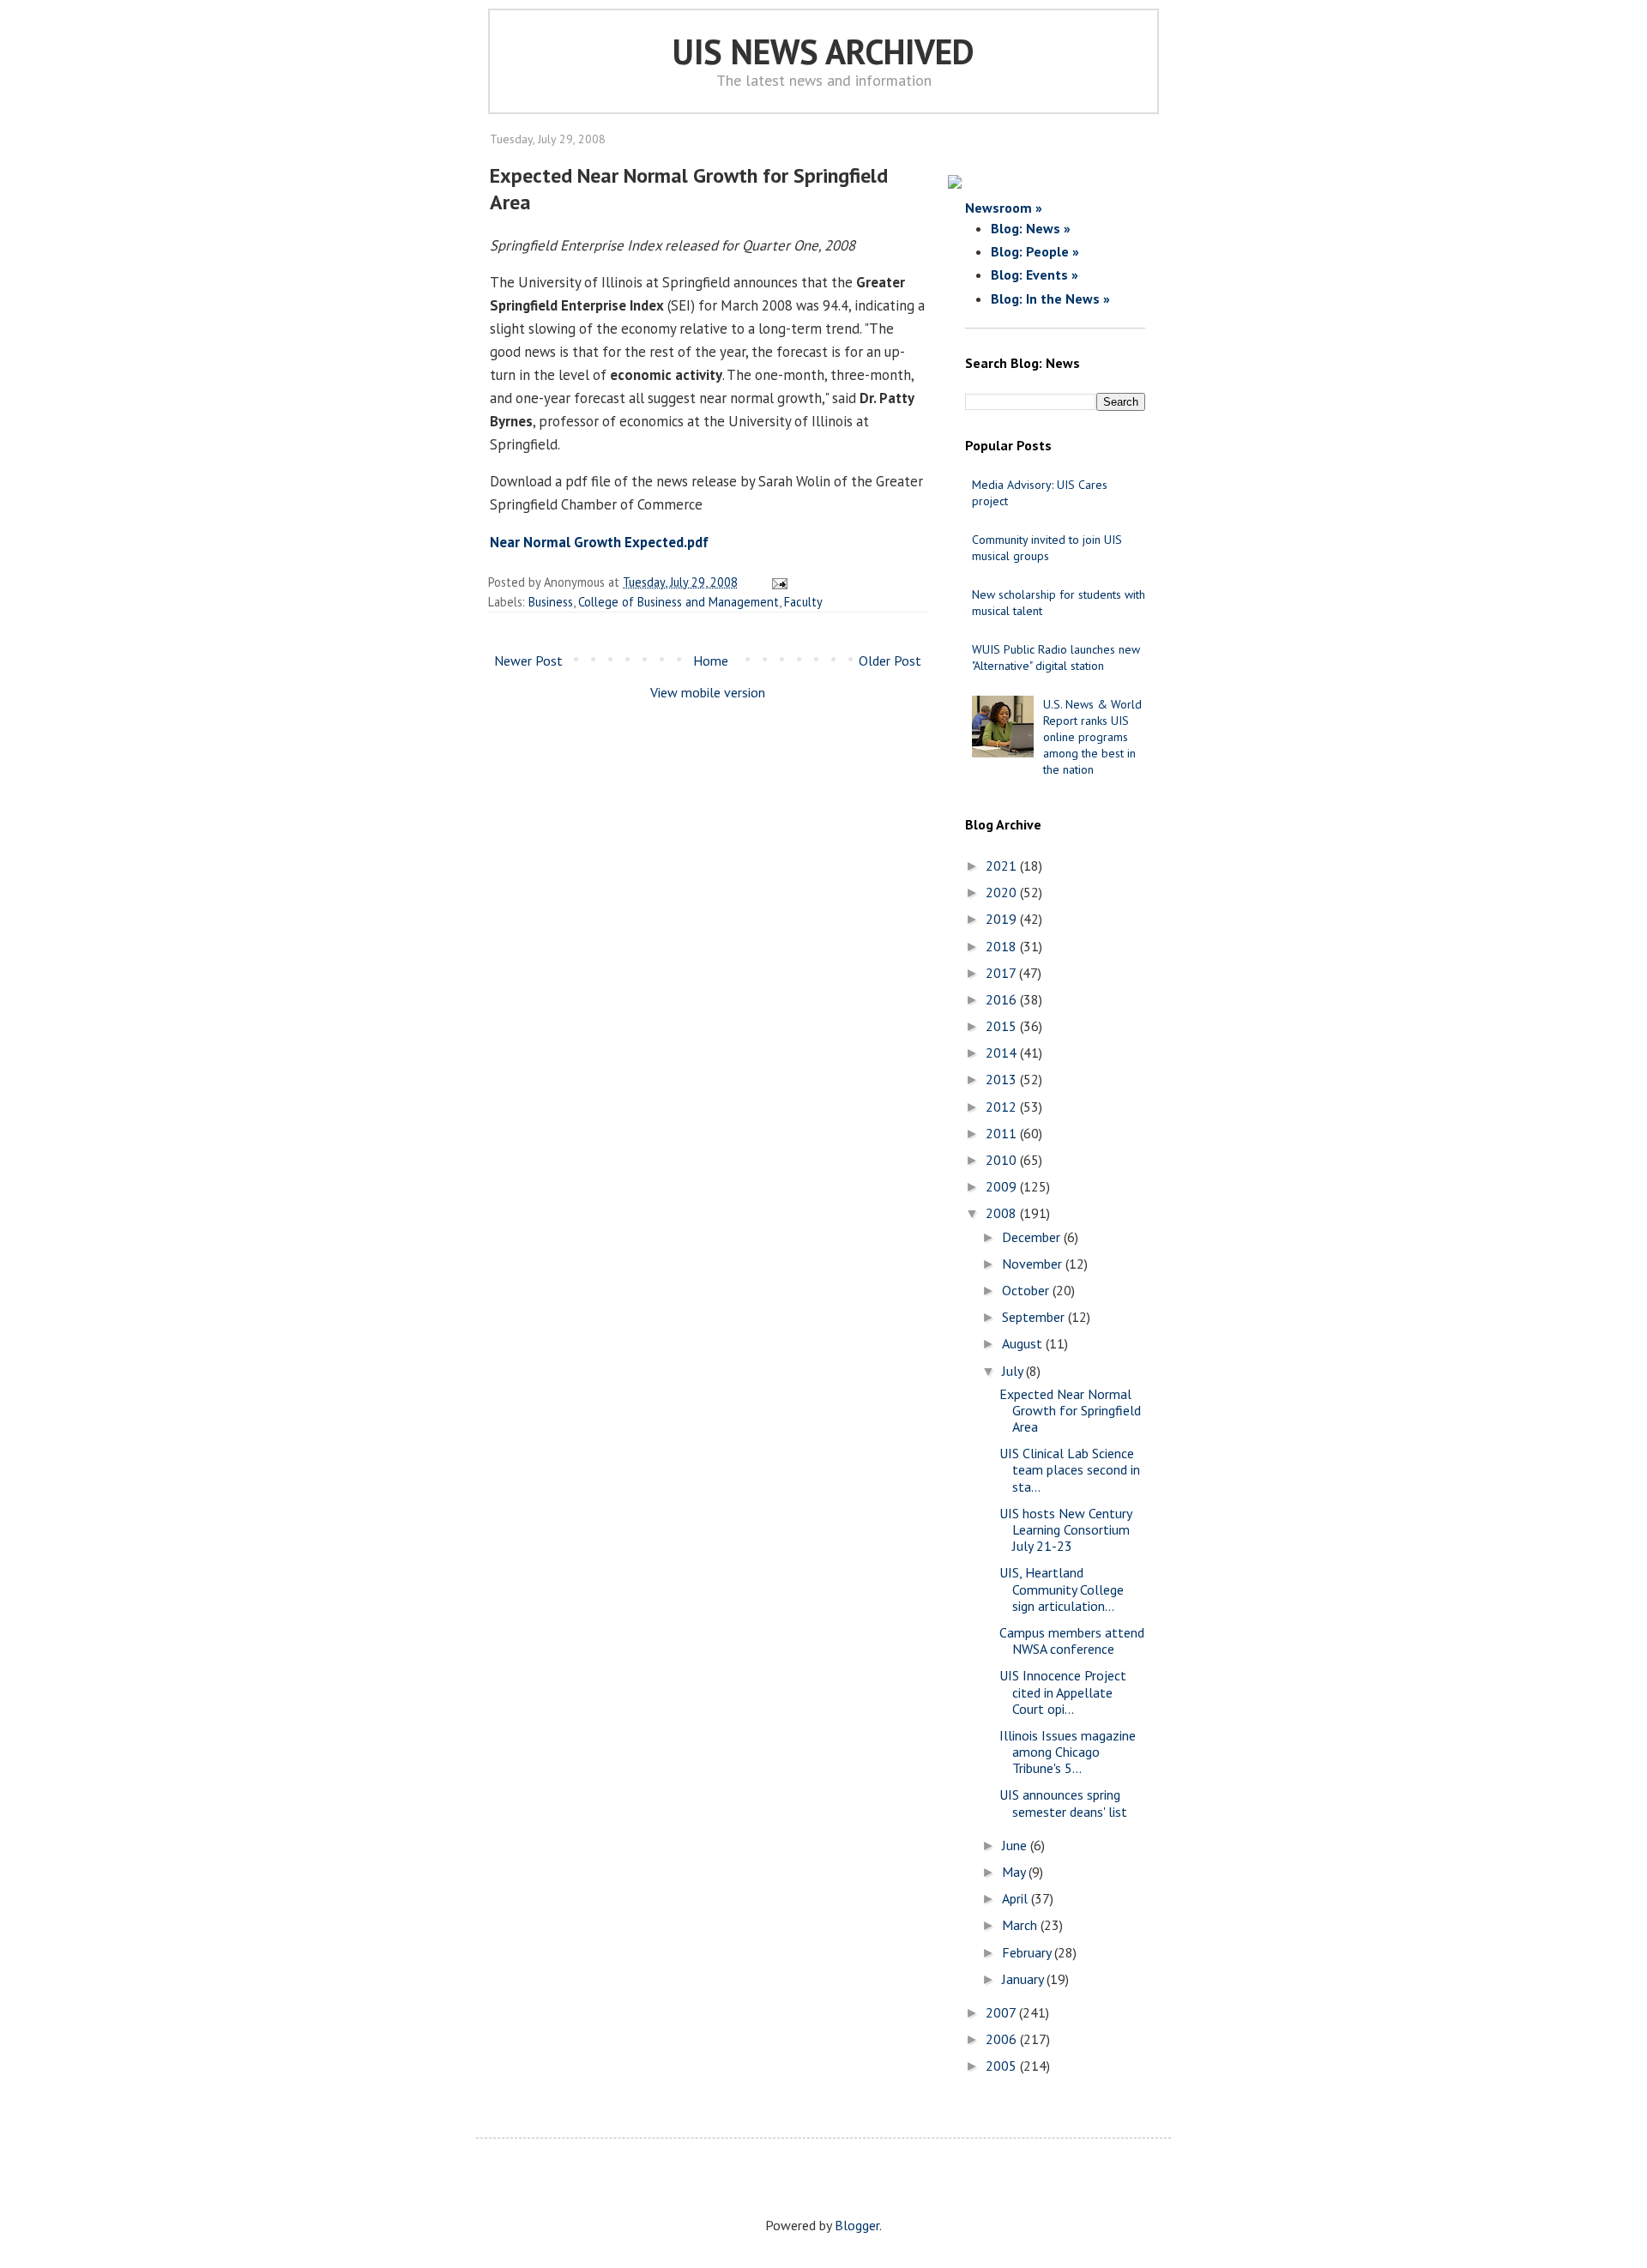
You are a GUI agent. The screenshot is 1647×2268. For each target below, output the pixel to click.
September (1035, 1317)
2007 (1002, 2012)
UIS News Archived (823, 51)
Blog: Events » (1035, 274)
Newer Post (528, 660)
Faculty (803, 602)
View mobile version (708, 692)
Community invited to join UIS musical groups (1047, 548)
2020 (1003, 892)
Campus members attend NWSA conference (1072, 1641)
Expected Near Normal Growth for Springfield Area (1070, 1410)
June (1016, 1845)
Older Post (890, 660)
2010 (1003, 1160)
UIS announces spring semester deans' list (1063, 1803)
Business (551, 602)
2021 (1003, 866)
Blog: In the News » (1050, 299)
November (1034, 1264)
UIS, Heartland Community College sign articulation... (1062, 1589)
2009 (1003, 1186)
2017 (1002, 973)
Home (711, 660)
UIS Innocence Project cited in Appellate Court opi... (1063, 1692)
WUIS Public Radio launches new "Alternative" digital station (1056, 657)
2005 (1003, 2066)
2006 (1003, 2039)
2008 (1003, 1213)
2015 (1003, 1026)
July (1014, 1371)
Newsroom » (1004, 208)
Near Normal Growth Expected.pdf (599, 542)
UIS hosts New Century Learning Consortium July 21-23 (1065, 1529)
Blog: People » (1035, 251)
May (1015, 1872)
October (1027, 1290)
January (1024, 1979)
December (1033, 1237)
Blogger (857, 2225)
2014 (1003, 1053)
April (1017, 1898)
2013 (1003, 1079)
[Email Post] (777, 582)
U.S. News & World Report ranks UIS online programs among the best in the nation (1092, 737)
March (1021, 1925)
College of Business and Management (679, 602)
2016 (1003, 999)
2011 (1003, 1133)
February (1028, 1952)
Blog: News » (1031, 228)
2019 (1003, 919)
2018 (1003, 946)
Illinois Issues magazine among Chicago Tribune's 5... (1068, 1752)
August (1024, 1343)
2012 (1003, 1107)
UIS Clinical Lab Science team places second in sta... (1070, 1469)
